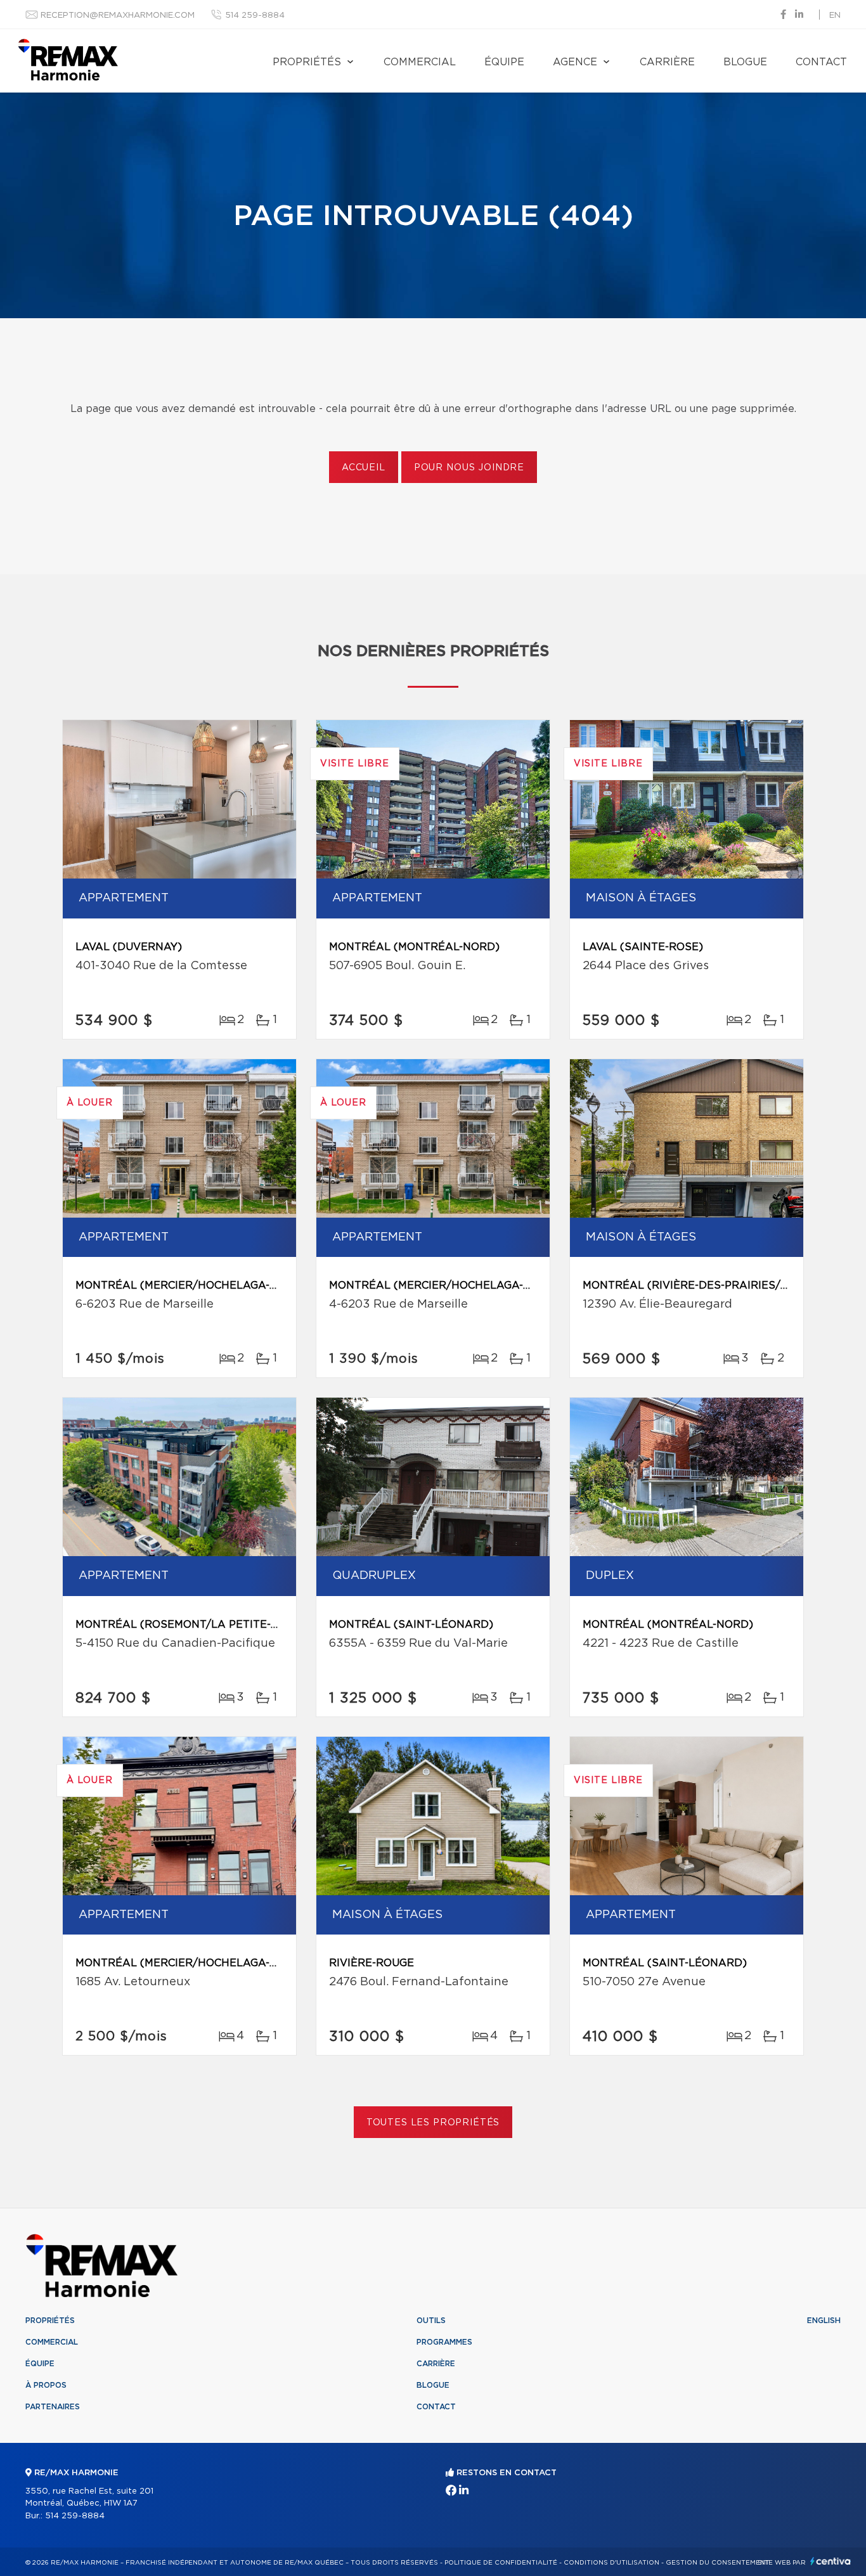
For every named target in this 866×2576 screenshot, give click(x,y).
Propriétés (307, 62)
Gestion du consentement (718, 2563)
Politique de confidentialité (501, 2563)
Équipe (504, 62)
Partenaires (53, 2407)
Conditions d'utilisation (611, 2563)
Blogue (745, 62)
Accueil (364, 468)
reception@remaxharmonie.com (118, 16)
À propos (46, 2385)
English (824, 2321)
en (835, 16)
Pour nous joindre (469, 468)
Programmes (444, 2342)
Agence (575, 62)
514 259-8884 (255, 16)
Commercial (420, 62)
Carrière (667, 62)
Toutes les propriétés (433, 2123)
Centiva (830, 2561)
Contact (821, 62)
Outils (431, 2321)
